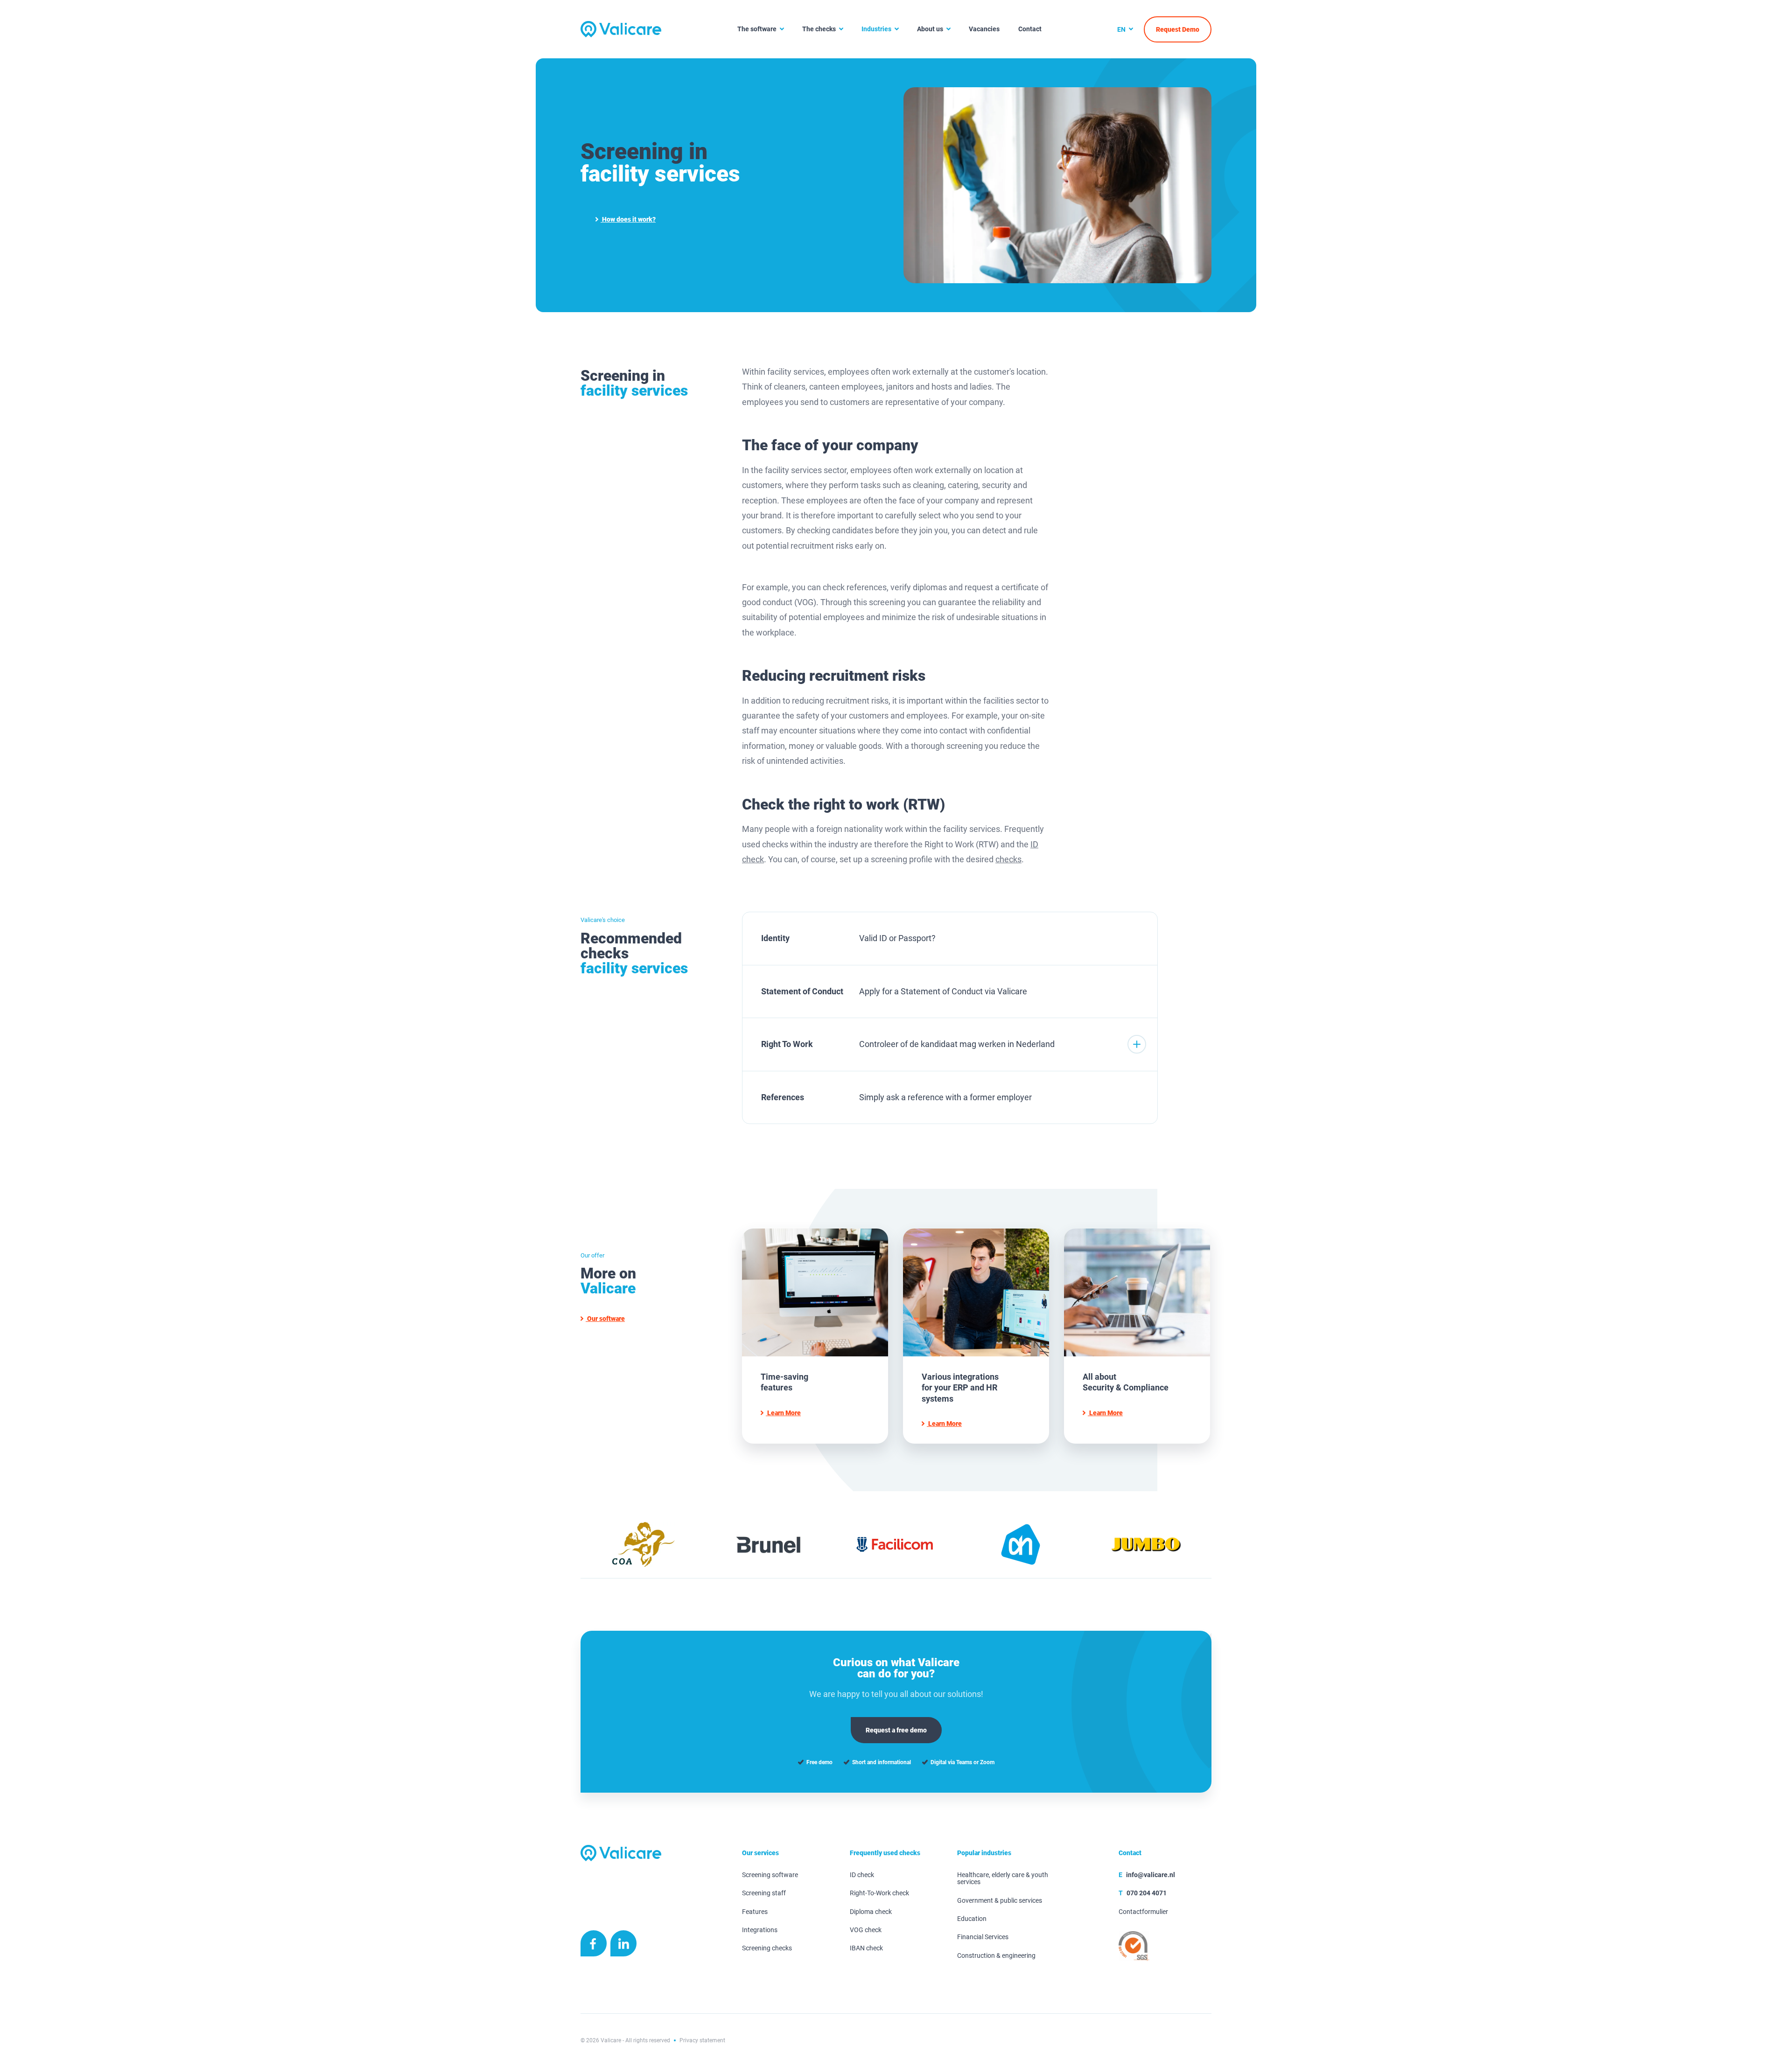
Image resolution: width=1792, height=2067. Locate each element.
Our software (605, 1319)
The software (757, 29)
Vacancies (984, 29)
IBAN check (866, 1948)
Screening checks (767, 1948)
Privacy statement (702, 2040)
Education (972, 1919)
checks (1008, 859)
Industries (876, 29)
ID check (862, 1875)
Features (755, 1912)
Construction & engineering (996, 1956)
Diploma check (871, 1912)
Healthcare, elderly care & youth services (1003, 1878)
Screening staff (764, 1893)
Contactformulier (1143, 1912)
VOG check (866, 1930)
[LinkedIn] (623, 1946)
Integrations (760, 1930)
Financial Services (983, 1937)
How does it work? (628, 219)
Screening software (770, 1875)
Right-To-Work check (879, 1893)
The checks (819, 29)
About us (930, 29)
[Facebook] (594, 1946)
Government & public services (1000, 1901)
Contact (1030, 29)
